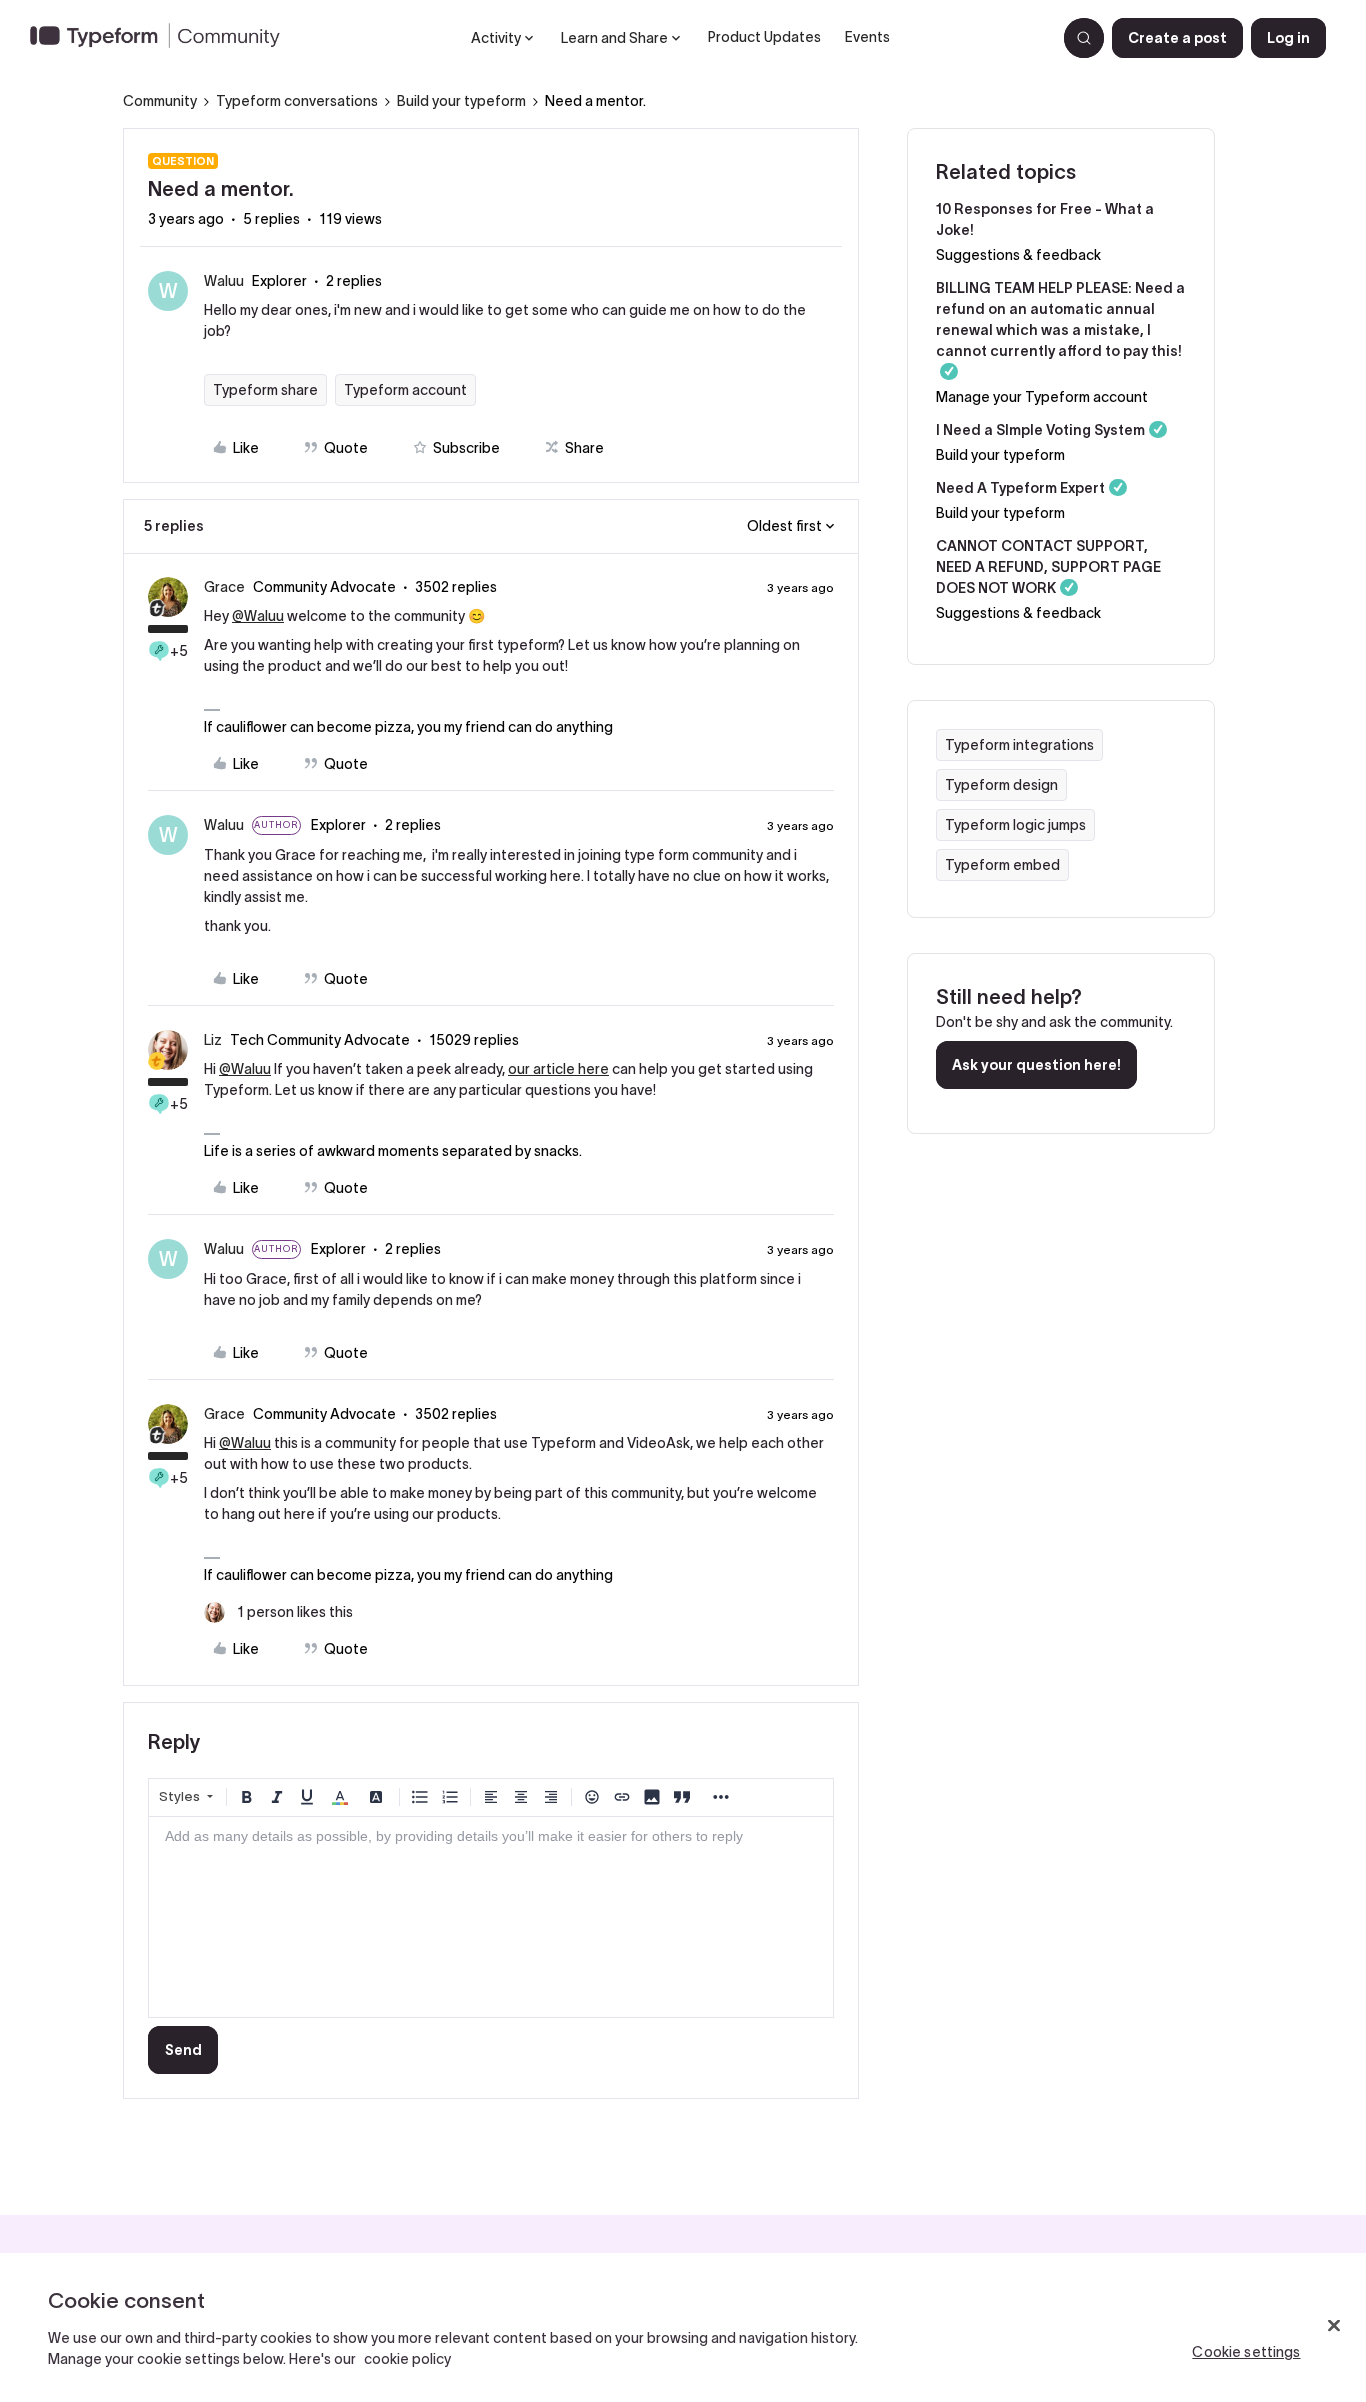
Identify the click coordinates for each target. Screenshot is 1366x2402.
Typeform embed (1002, 865)
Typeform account (405, 390)
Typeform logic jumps (1015, 825)
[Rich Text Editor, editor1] (491, 1917)
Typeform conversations (297, 101)
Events (867, 37)
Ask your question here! (1036, 1065)
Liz (213, 1040)
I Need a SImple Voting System (1040, 430)
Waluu (224, 281)
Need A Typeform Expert (1020, 488)
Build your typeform (461, 101)
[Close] (1334, 2326)
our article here (558, 1069)
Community (160, 101)
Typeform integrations (1019, 745)
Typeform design (1001, 785)
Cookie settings (1246, 2352)
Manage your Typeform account (1042, 397)
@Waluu (258, 616)
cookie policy (407, 2359)
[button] (1177, 38)
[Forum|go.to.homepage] (163, 38)
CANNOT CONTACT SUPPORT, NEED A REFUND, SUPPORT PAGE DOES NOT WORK (1048, 567)
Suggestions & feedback (1018, 255)
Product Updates (764, 37)
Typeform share (265, 390)
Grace (224, 587)
